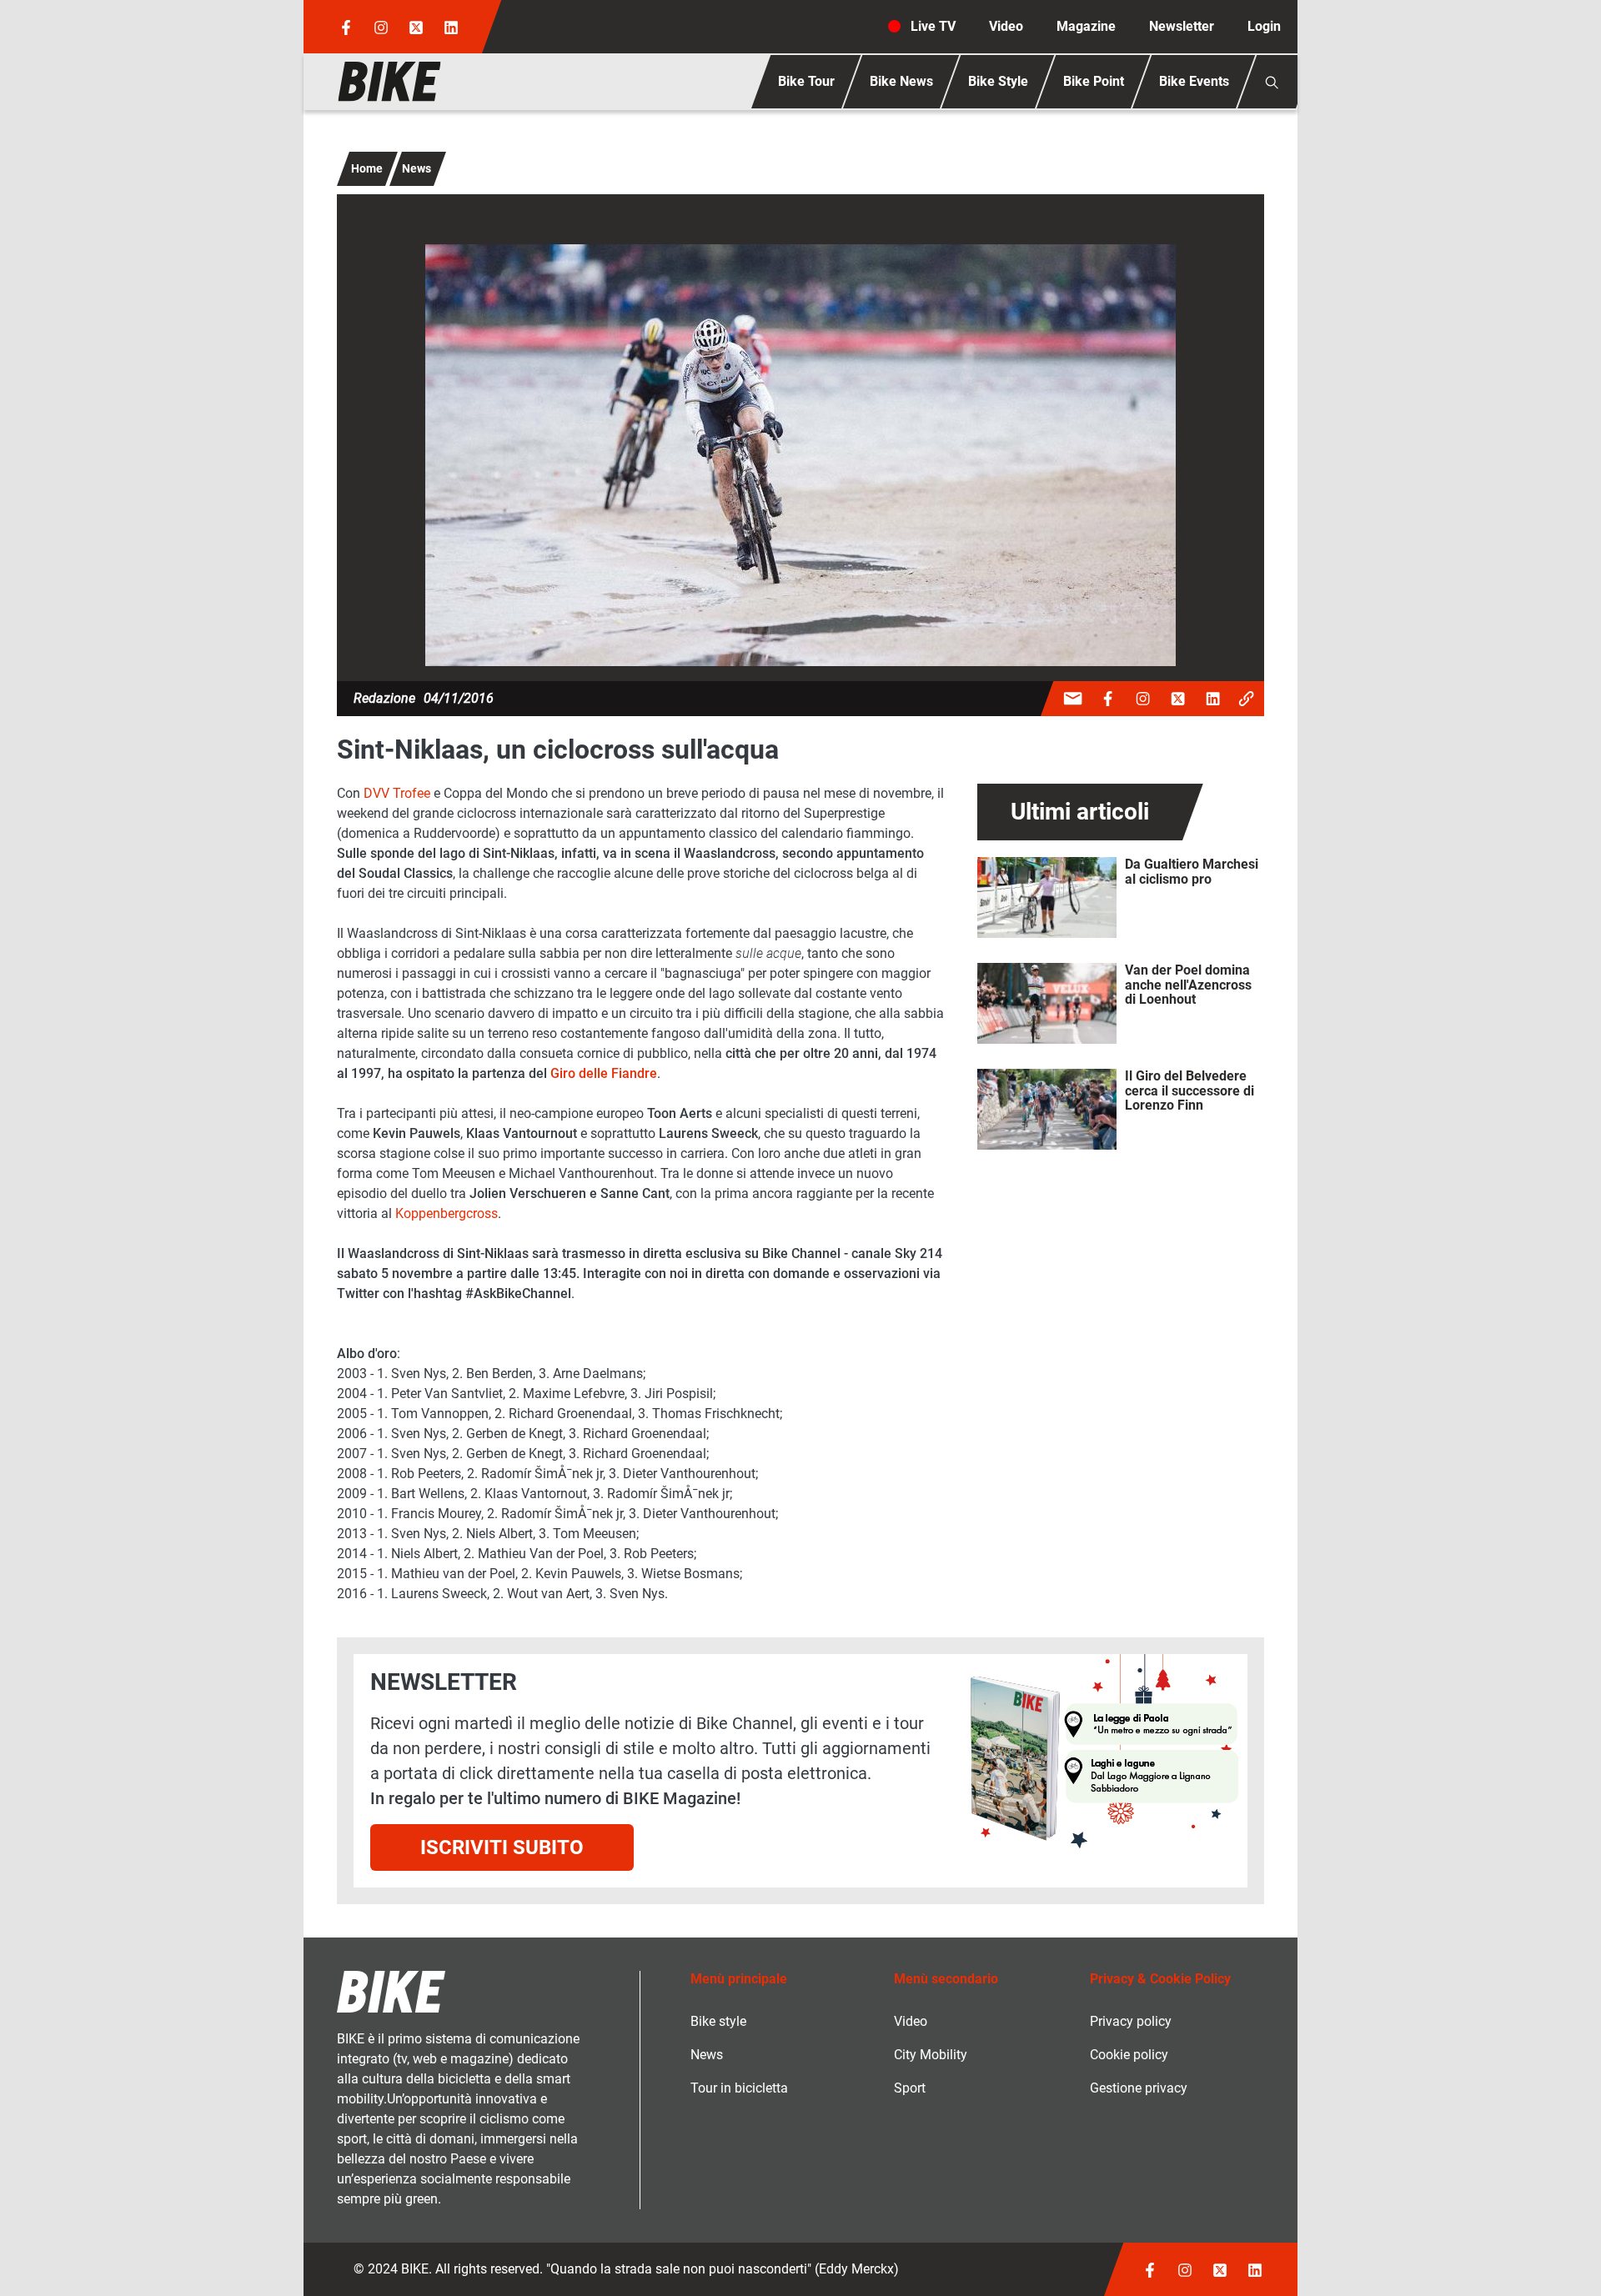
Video (1006, 26)
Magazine (1086, 26)
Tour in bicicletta (739, 2088)
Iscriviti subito (502, 1847)
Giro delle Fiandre (604, 1073)
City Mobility (931, 2055)
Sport (910, 2088)
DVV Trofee (397, 793)
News (417, 168)
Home (367, 168)
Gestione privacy (1139, 2088)
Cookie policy (1129, 2055)
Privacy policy (1131, 2021)
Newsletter (1182, 26)
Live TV (933, 26)
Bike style (718, 2021)
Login (1264, 26)
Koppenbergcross (447, 1213)
